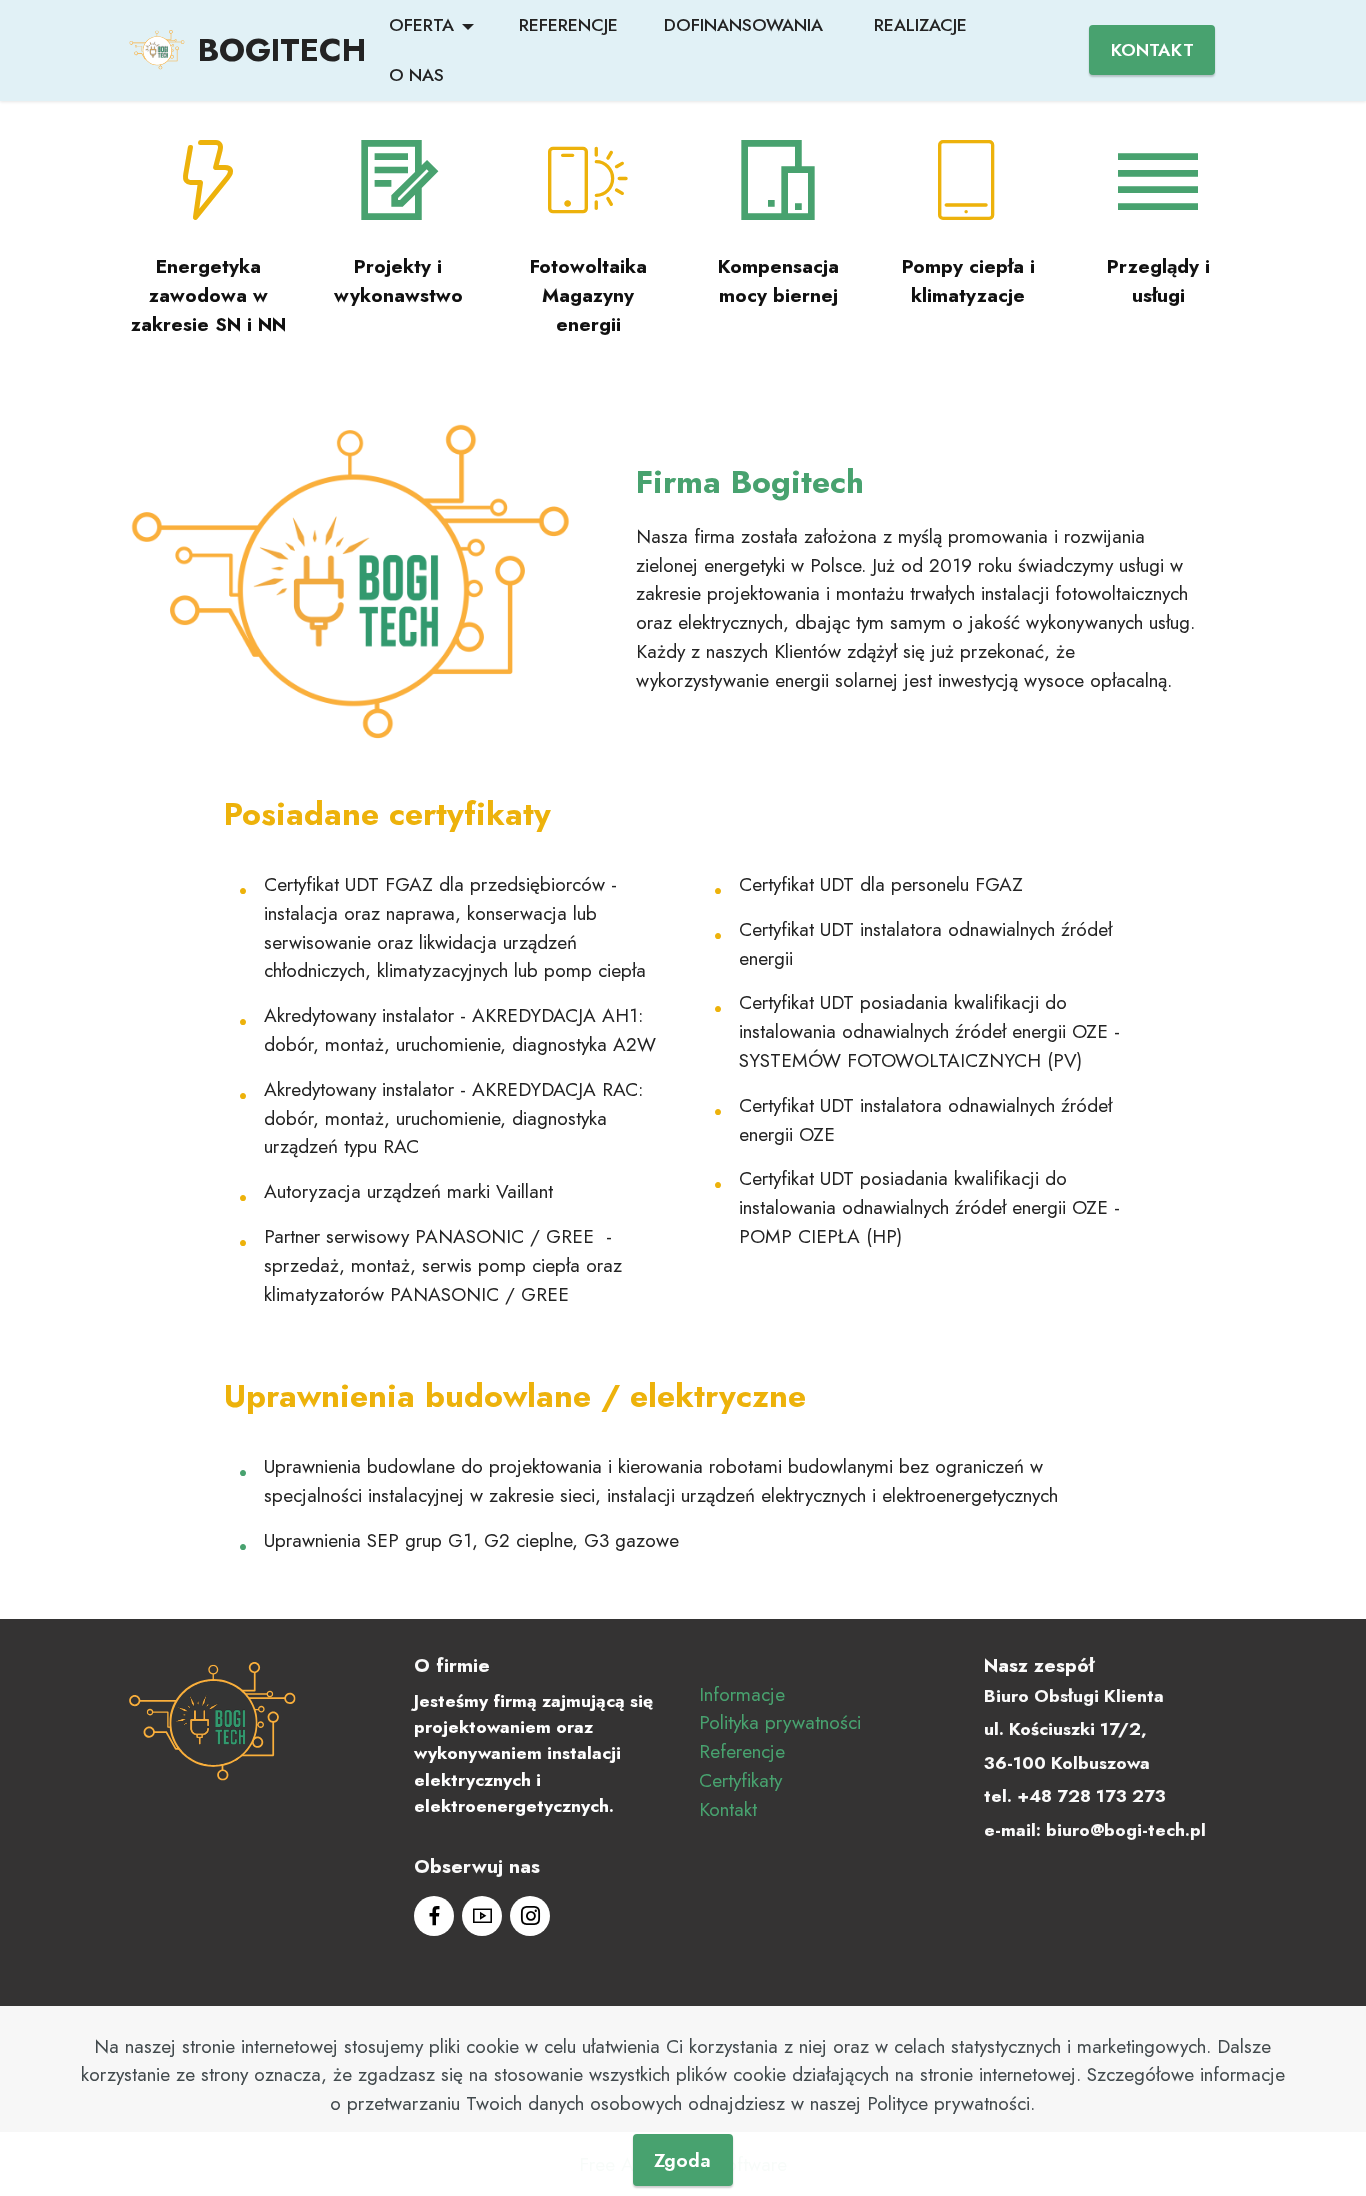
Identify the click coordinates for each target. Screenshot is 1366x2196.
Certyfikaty (740, 1780)
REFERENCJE (568, 25)
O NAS (416, 75)
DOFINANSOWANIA (746, 25)
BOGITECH (282, 50)
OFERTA (421, 25)
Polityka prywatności (780, 1722)
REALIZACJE (920, 25)
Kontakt (728, 1809)
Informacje (742, 1694)
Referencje (742, 1751)
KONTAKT (1152, 50)
